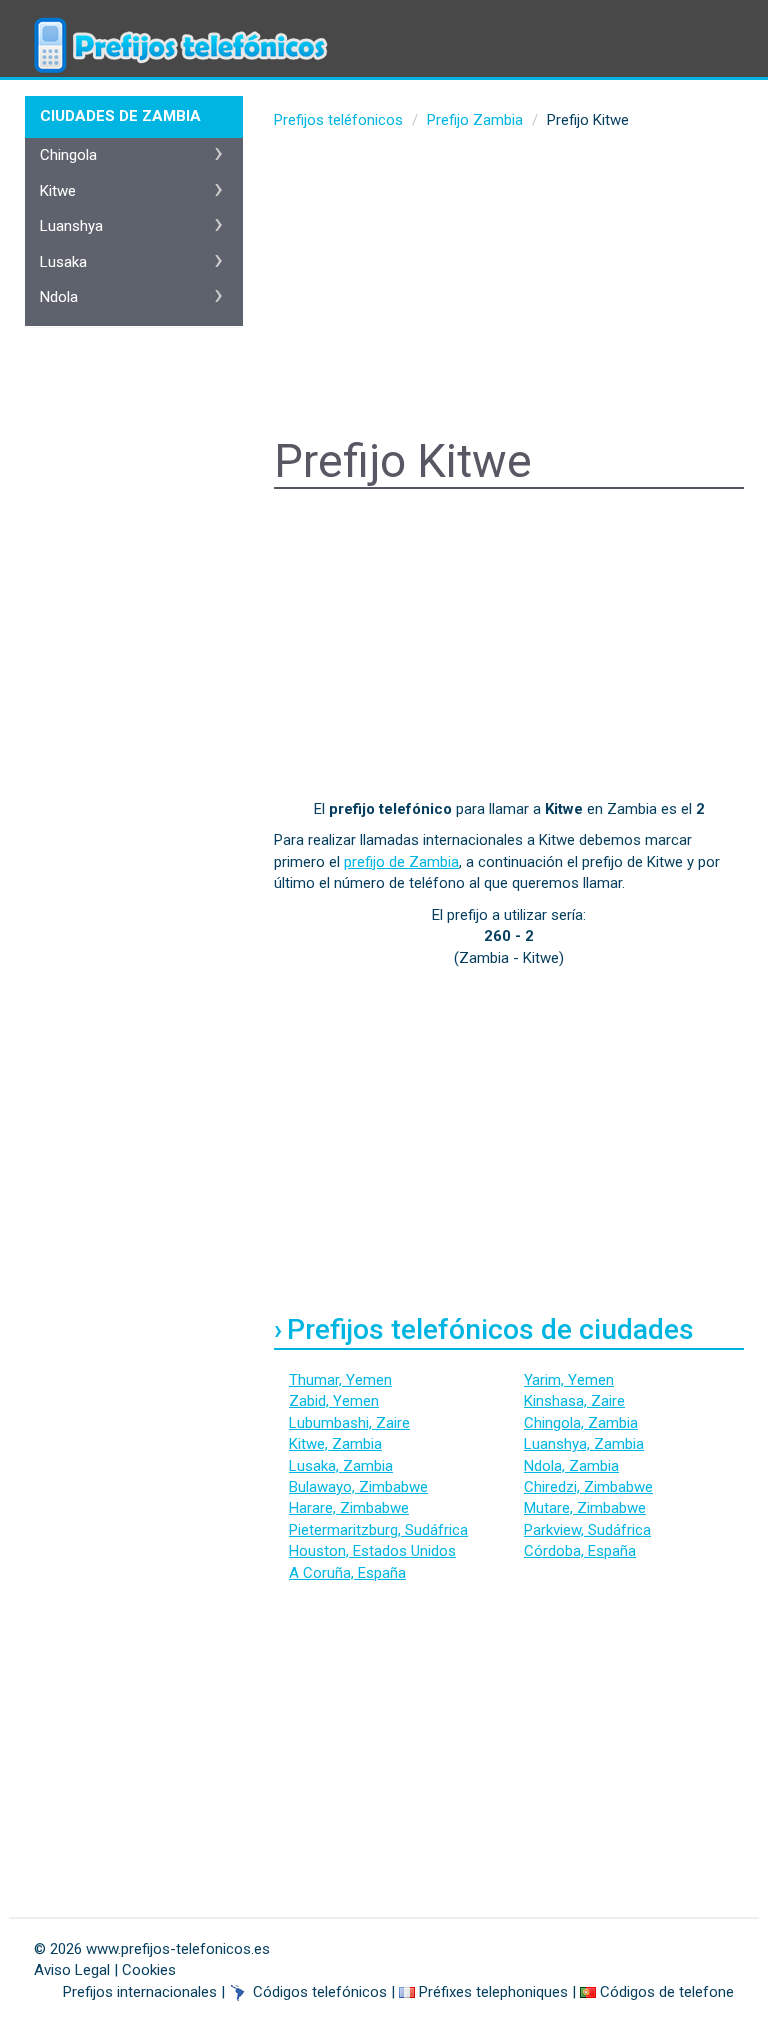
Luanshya (71, 226)
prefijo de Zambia (401, 862)
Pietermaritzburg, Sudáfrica (378, 1530)
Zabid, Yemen (334, 1401)
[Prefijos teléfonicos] (179, 25)
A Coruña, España (347, 1573)
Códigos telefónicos (320, 1992)
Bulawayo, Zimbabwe (358, 1487)
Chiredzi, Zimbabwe (588, 1487)
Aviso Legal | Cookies (105, 1970)
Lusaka (63, 262)
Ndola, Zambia (571, 1466)
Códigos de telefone (667, 1992)
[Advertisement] (509, 286)
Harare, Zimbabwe (349, 1508)
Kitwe (58, 191)
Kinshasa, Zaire (574, 1401)
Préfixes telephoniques (493, 1992)
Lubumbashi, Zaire (349, 1423)
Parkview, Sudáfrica (587, 1530)
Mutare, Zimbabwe (585, 1508)
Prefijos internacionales (140, 1992)
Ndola (59, 297)
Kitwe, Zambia (335, 1444)
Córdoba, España (580, 1551)
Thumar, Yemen (340, 1380)
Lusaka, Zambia (341, 1466)
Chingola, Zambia (581, 1423)
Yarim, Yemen (569, 1380)
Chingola (68, 155)
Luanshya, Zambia (584, 1444)
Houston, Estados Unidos (372, 1551)
